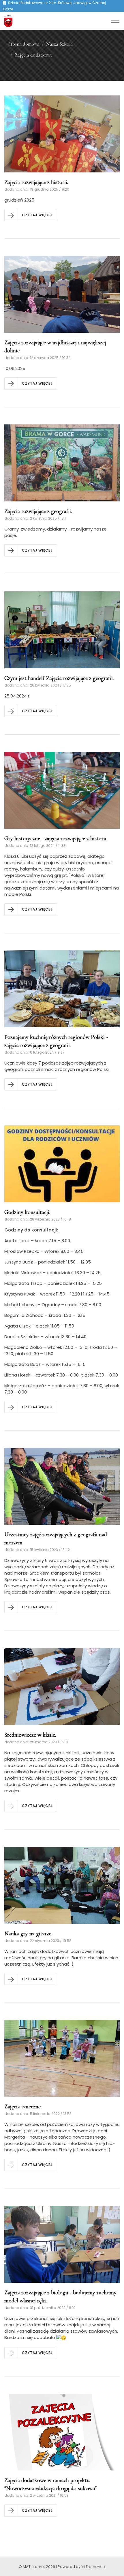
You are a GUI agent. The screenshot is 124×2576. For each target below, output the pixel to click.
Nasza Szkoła (59, 44)
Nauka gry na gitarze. (28, 1934)
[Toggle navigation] (115, 21)
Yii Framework (93, 2567)
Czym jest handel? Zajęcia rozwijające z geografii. (59, 678)
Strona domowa (24, 44)
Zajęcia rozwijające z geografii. (38, 511)
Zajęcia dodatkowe (34, 55)
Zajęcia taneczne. (23, 2107)
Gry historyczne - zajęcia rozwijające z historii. (56, 838)
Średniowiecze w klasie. (30, 1735)
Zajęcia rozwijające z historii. (36, 182)
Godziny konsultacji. (27, 1212)
